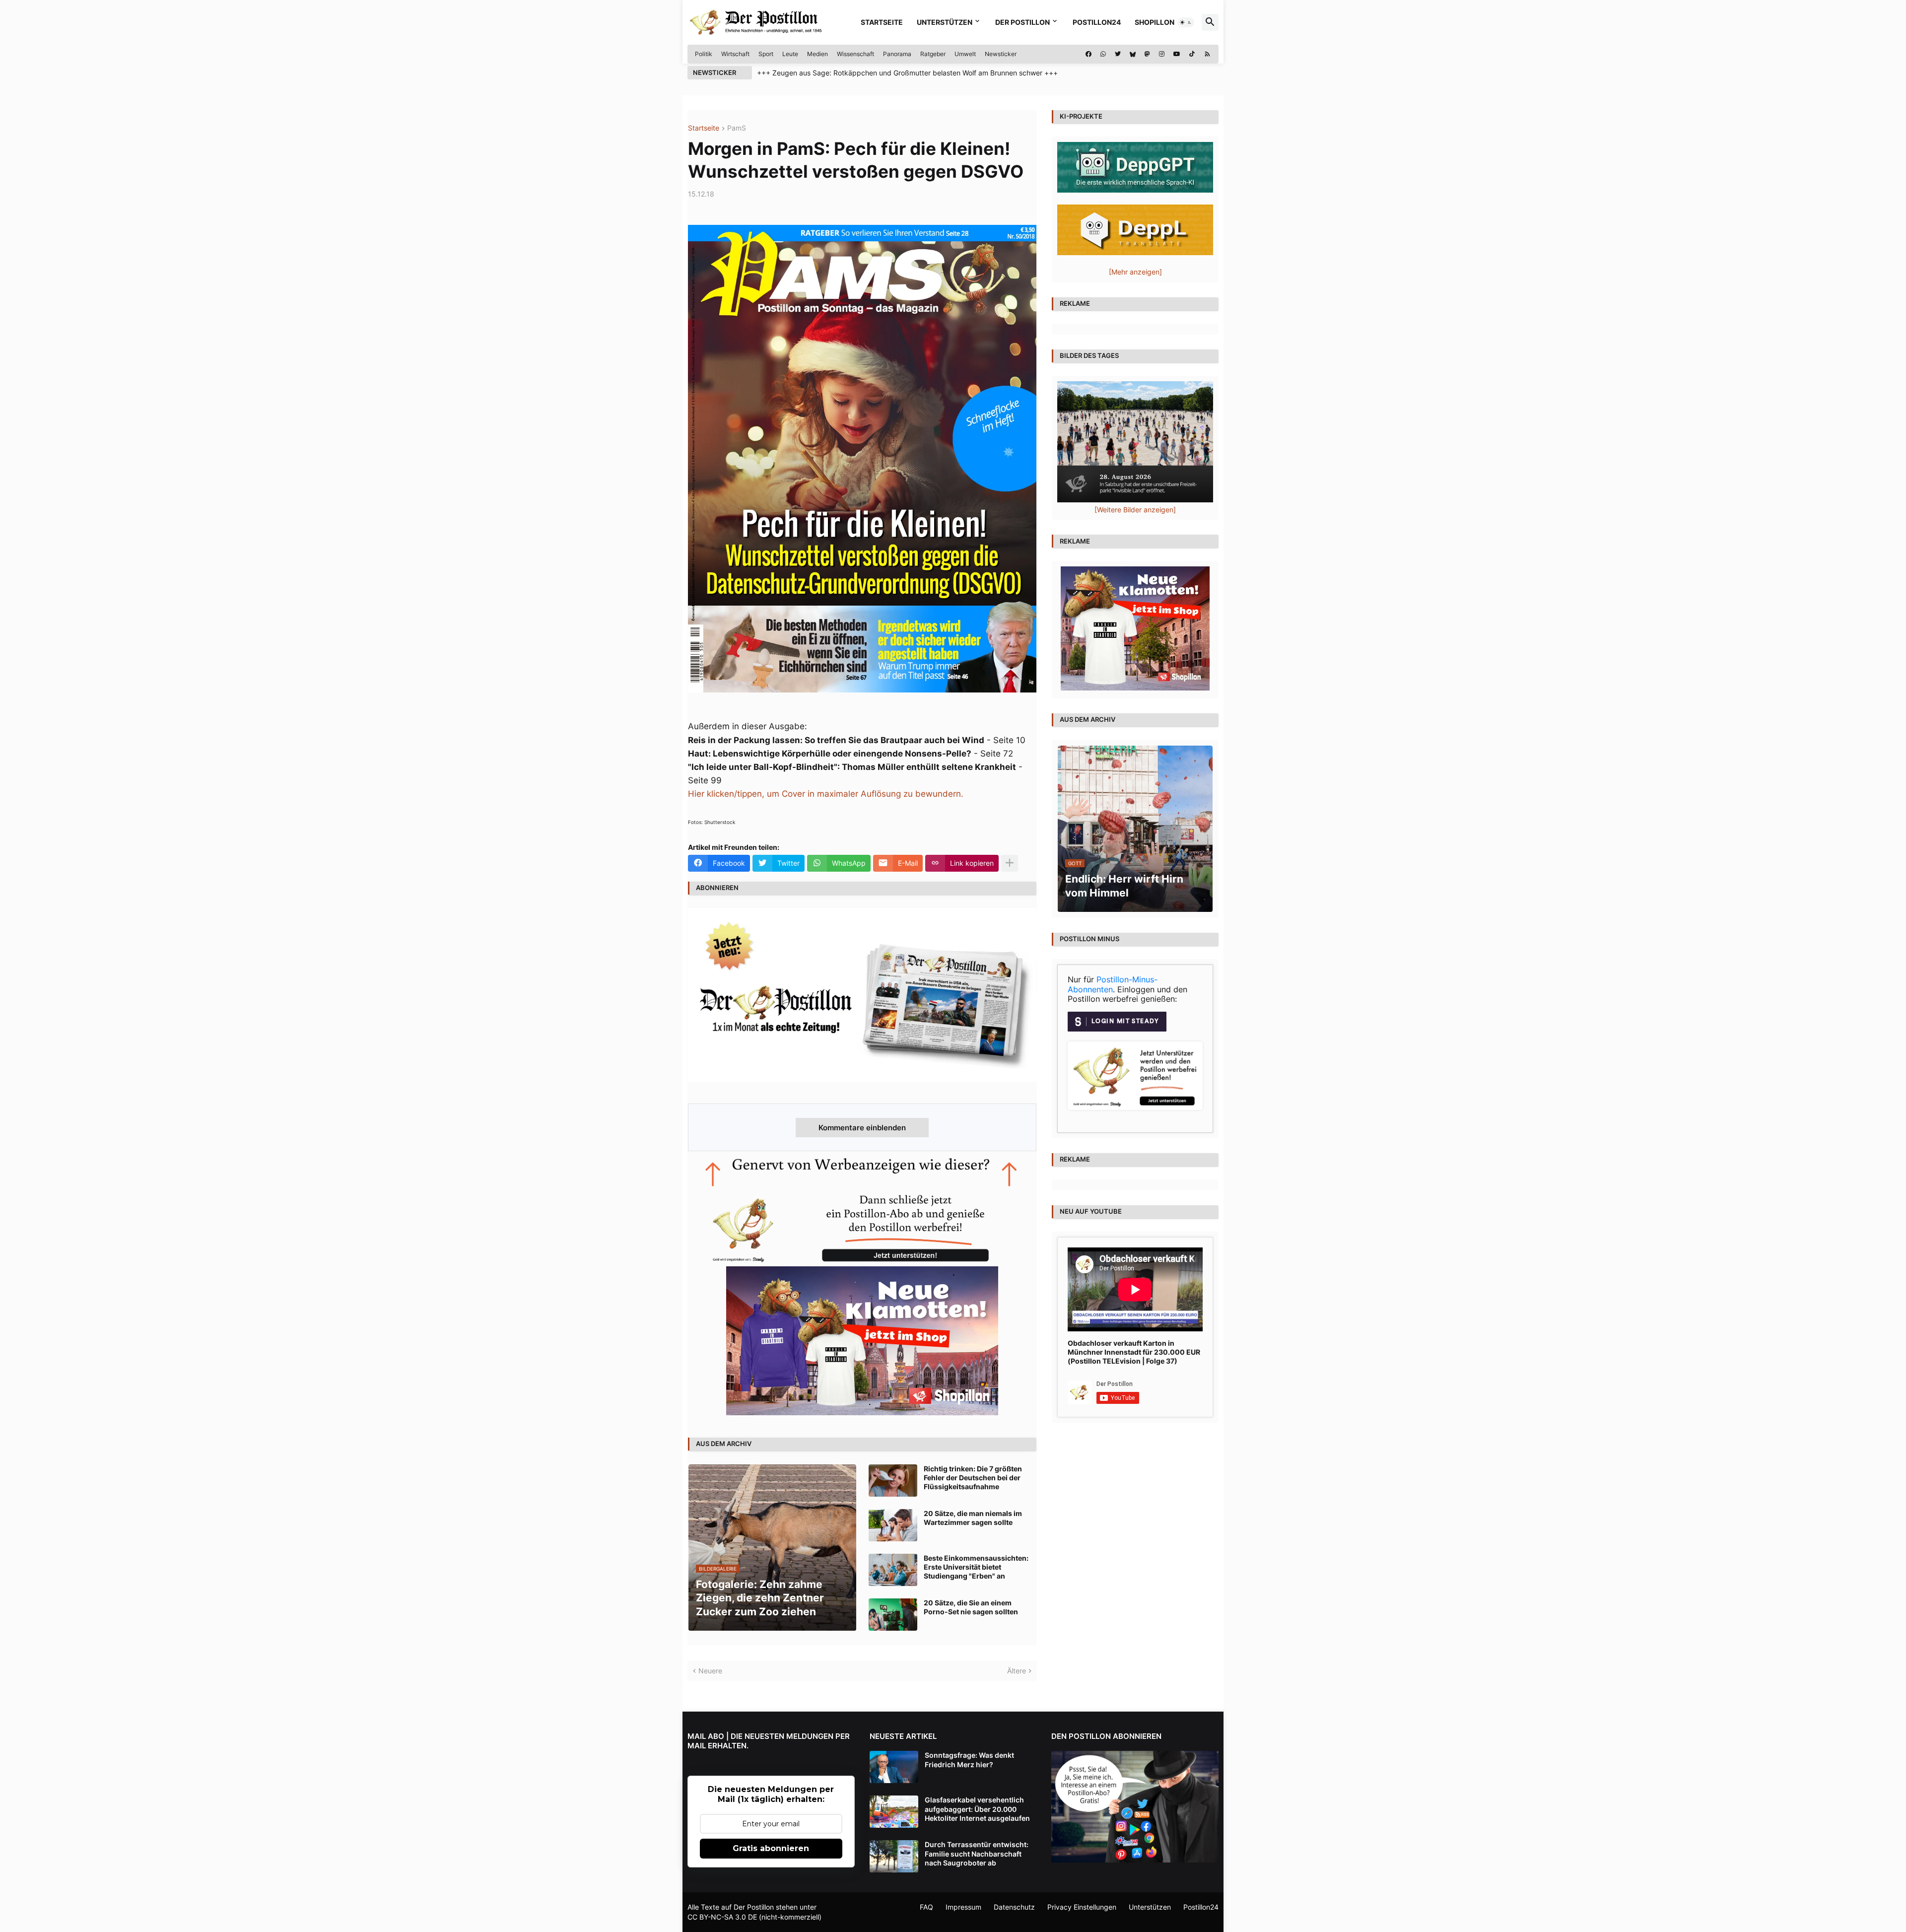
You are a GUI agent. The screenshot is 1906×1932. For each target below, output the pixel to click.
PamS (737, 128)
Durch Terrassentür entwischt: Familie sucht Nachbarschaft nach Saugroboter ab (977, 1853)
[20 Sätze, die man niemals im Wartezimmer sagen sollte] (893, 1525)
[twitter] (1118, 54)
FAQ (926, 1907)
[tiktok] (1192, 54)
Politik (704, 54)
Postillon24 (1097, 22)
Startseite (882, 22)
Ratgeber (933, 54)
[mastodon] (1147, 54)
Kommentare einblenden (862, 1128)
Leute (790, 54)
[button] (1186, 22)
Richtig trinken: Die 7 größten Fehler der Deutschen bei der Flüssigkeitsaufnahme (973, 1478)
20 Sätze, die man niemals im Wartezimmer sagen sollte (973, 1518)
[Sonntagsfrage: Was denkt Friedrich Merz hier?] (894, 1767)
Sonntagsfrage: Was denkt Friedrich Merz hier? (969, 1759)
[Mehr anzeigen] (1010, 863)
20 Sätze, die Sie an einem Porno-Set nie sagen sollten (971, 1607)
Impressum (963, 1907)
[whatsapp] (1103, 54)
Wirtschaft (735, 54)
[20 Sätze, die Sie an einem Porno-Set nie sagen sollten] (893, 1615)
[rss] (1207, 54)
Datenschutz (1014, 1907)
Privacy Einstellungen (1082, 1907)
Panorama (897, 54)
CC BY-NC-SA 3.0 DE (722, 1917)
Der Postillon (1022, 22)
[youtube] (1177, 54)
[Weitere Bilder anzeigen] (1135, 510)
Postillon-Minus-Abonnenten (1113, 984)
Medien (817, 54)
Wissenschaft (855, 54)
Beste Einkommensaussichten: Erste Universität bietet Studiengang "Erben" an (976, 1567)
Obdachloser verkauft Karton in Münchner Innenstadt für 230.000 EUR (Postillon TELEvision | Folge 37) (1134, 1352)
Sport (766, 54)
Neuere (710, 1671)
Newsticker (1001, 54)
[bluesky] (1133, 54)
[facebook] (1089, 54)
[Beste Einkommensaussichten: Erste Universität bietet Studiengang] (893, 1570)
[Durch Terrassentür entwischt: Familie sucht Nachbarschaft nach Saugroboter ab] (894, 1856)
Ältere (1017, 1671)
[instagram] (1162, 54)
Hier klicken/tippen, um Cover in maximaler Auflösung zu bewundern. (826, 794)
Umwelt (965, 54)
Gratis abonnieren (771, 1848)
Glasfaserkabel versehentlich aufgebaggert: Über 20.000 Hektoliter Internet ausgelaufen (977, 1809)
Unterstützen (945, 22)
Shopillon (1155, 22)
